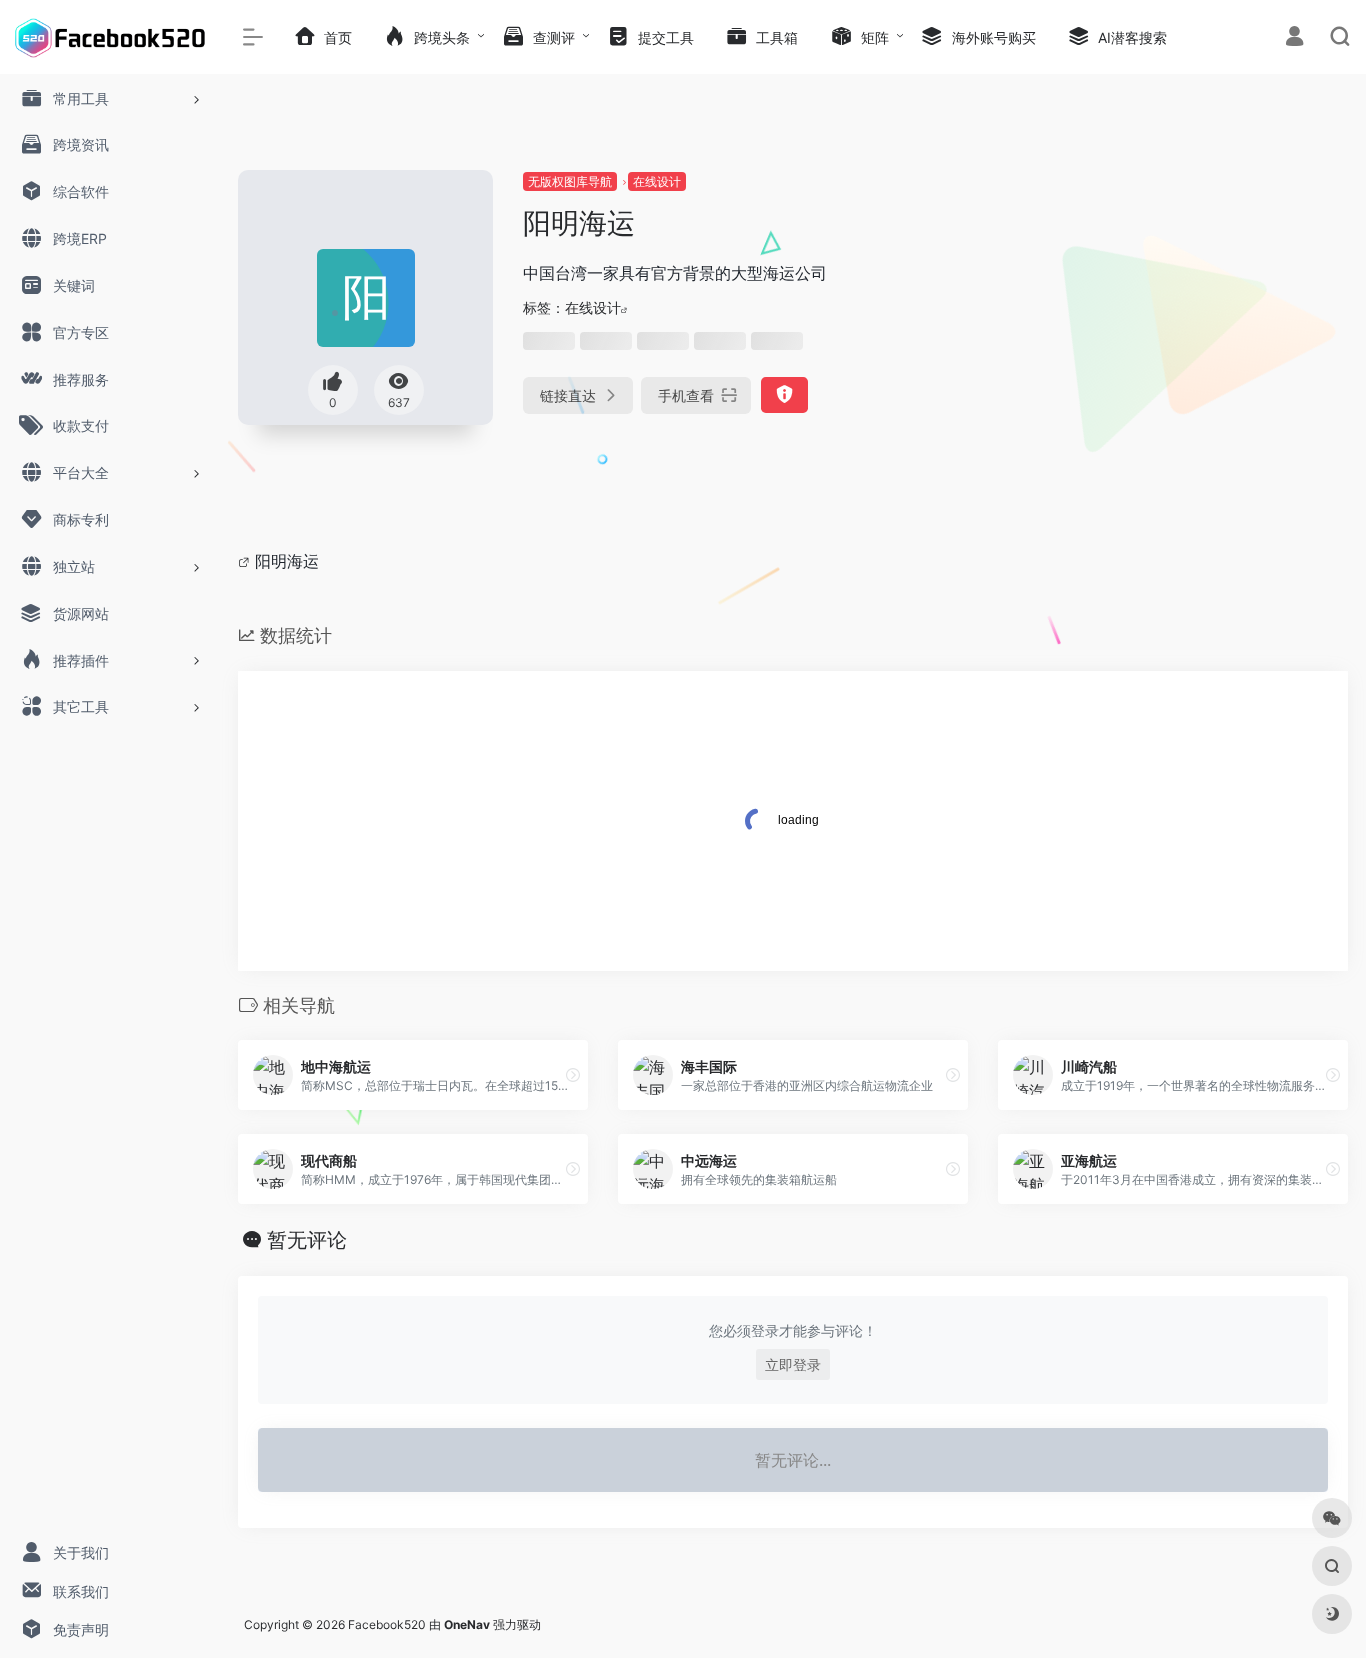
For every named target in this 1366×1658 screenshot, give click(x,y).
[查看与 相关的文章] (246, 561)
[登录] (1294, 38)
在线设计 (657, 181)
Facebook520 (387, 1624)
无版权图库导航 (570, 181)
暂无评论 (307, 1240)
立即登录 (793, 1364)
